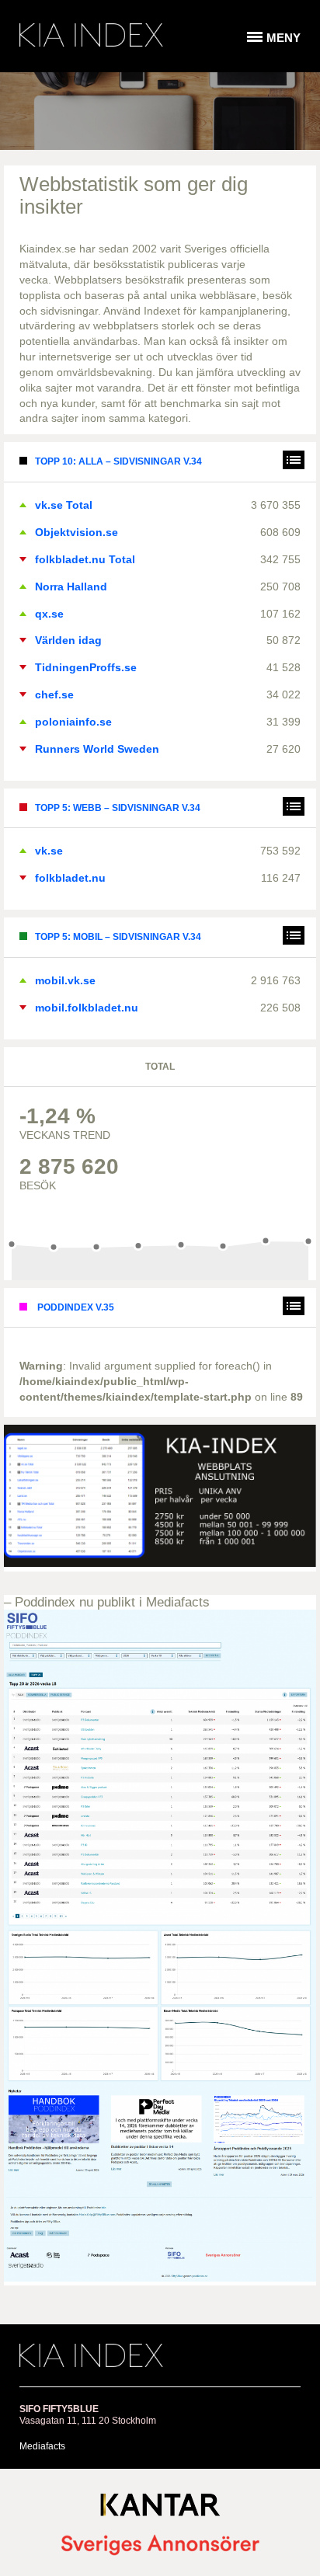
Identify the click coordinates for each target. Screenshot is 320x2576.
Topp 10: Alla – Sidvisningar (118, 461)
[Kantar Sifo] (160, 2508)
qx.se (49, 614)
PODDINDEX (75, 1307)
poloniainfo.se (73, 722)
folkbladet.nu (70, 878)
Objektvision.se (77, 532)
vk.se (49, 851)
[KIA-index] (91, 35)
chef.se (54, 694)
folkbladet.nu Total (85, 559)
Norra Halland (71, 587)
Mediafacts (42, 2446)
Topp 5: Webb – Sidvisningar (118, 808)
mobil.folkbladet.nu (87, 1008)
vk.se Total (64, 505)
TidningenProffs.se (86, 667)
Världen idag (68, 640)
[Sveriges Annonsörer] (160, 2546)
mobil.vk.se (65, 980)
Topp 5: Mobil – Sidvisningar (118, 937)
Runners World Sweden (97, 749)
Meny (283, 38)
